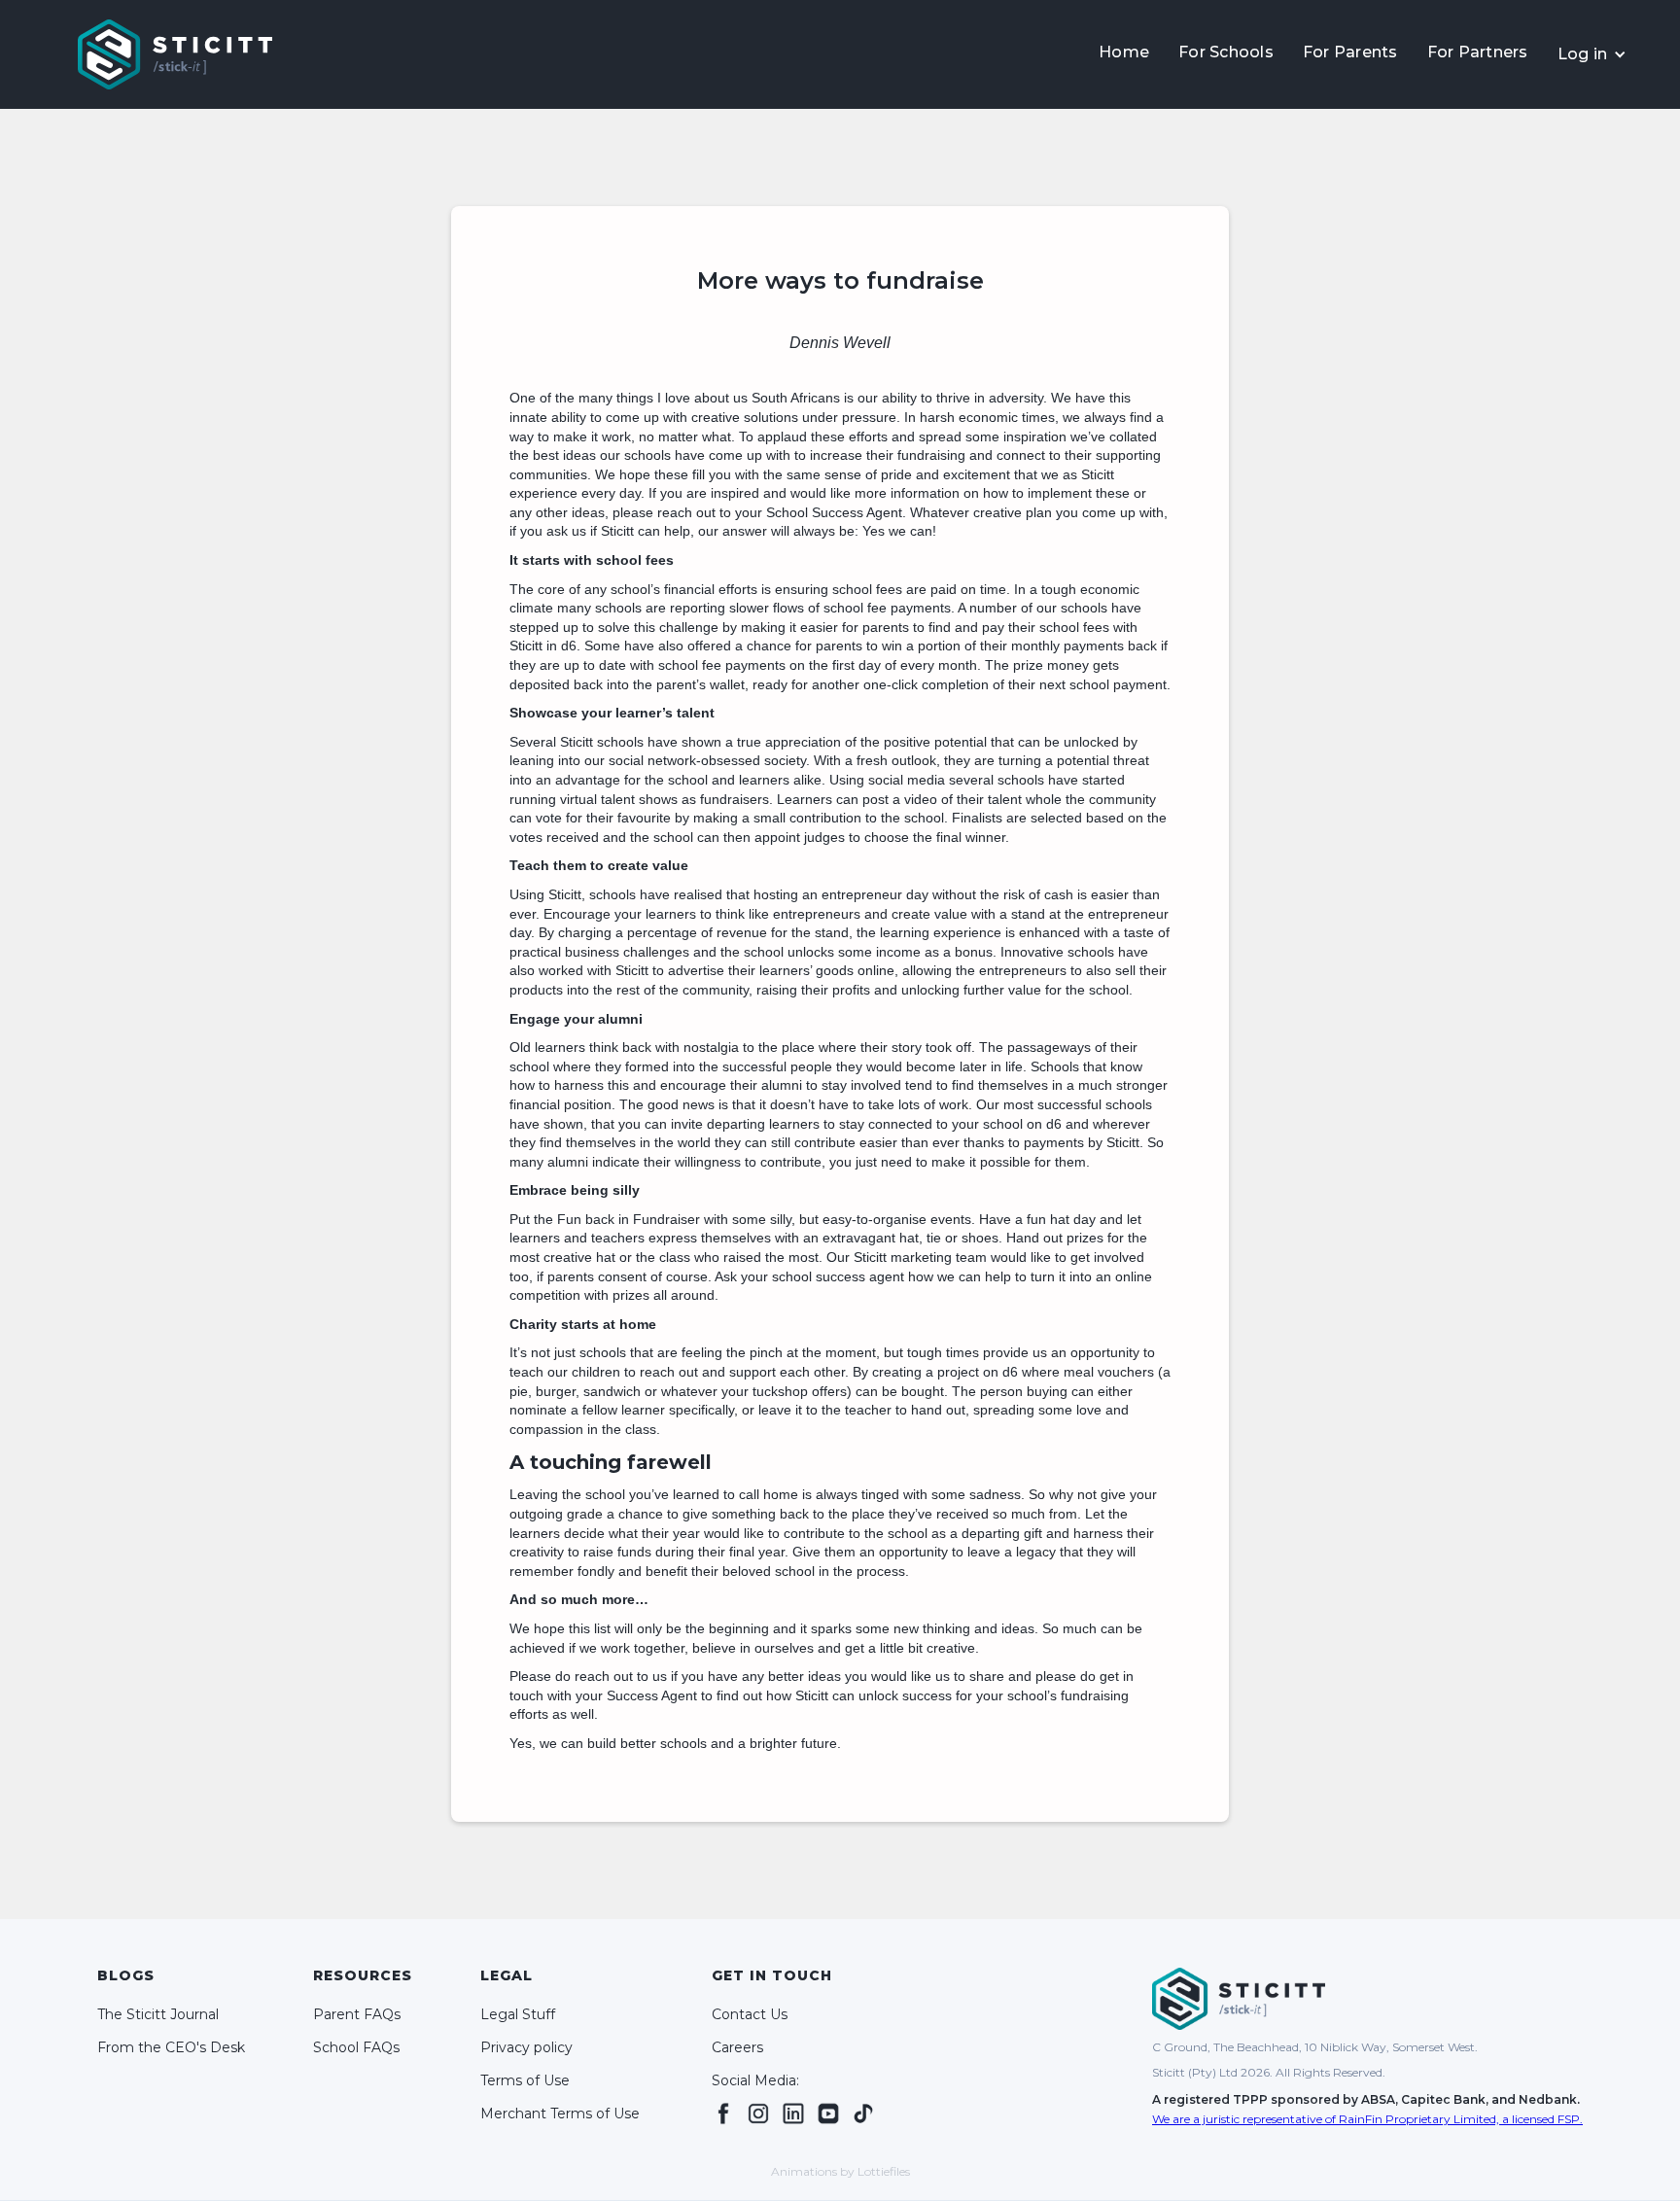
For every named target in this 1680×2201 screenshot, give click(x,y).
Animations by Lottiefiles (840, 2171)
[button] (1592, 54)
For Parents (1350, 52)
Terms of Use (525, 2080)
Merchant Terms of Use (560, 2114)
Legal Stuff (518, 2014)
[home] (175, 54)
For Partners (1478, 52)
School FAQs (356, 2047)
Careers (737, 2047)
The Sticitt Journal (158, 2014)
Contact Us (750, 2014)
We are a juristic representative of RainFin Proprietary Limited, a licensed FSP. (1367, 2119)
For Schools (1226, 52)
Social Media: (755, 2080)
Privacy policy (526, 2047)
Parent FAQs (357, 2014)
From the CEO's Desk (171, 2047)
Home (1124, 52)
